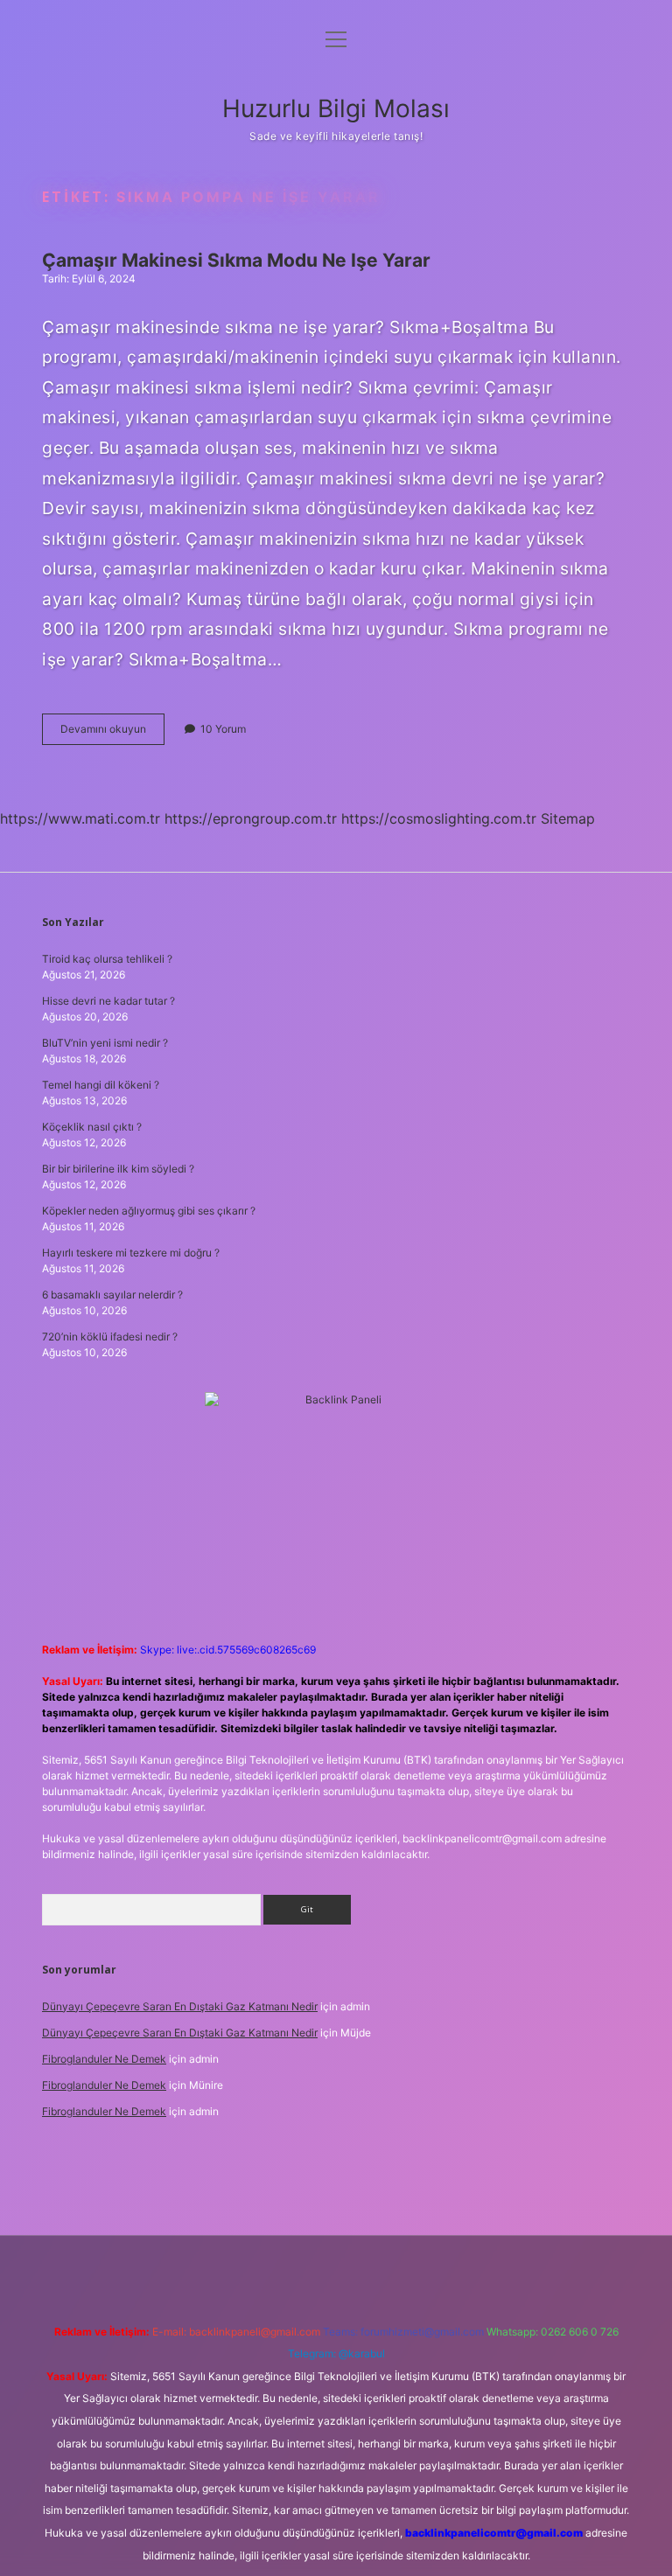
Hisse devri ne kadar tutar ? (108, 1001)
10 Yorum (223, 729)
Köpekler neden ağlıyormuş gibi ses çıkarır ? (149, 1211)
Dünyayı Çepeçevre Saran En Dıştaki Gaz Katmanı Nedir (180, 2006)
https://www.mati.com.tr (80, 818)
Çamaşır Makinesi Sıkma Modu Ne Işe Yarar (236, 260)
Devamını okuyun (112, 733)
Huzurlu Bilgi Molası (336, 108)
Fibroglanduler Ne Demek (104, 2059)
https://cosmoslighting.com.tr (439, 818)
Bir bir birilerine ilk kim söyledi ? (118, 1169)
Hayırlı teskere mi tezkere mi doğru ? (131, 1253)
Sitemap (568, 818)
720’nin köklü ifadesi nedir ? (110, 1337)
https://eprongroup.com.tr (251, 818)
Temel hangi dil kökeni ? (101, 1085)
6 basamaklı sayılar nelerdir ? (112, 1295)
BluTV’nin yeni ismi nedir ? (105, 1043)
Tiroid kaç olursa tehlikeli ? (107, 959)
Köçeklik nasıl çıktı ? (92, 1127)
